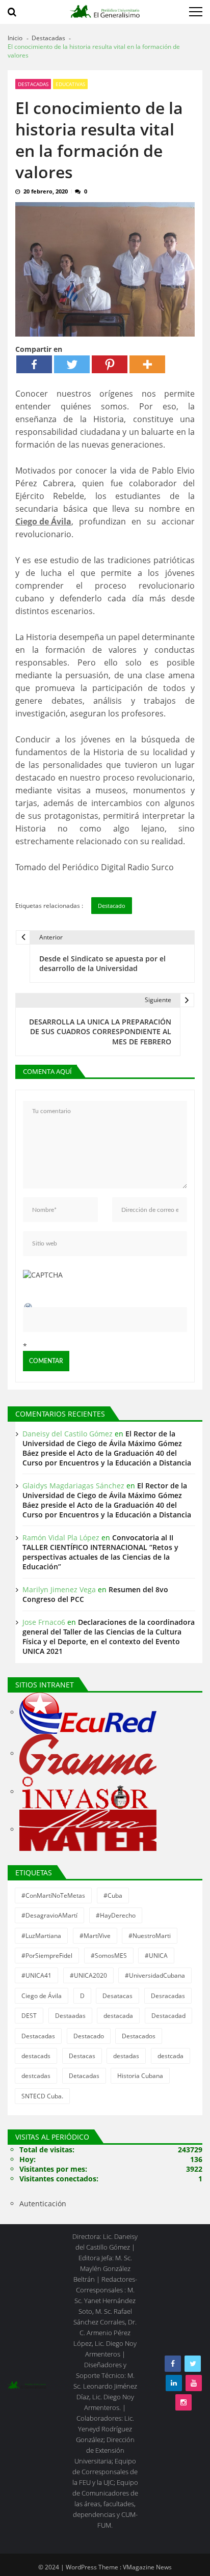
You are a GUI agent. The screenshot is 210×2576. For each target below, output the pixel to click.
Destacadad (168, 2016)
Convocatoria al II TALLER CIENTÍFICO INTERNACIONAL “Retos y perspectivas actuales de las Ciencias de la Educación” (100, 1552)
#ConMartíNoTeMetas (53, 1895)
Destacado (112, 906)
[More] (147, 364)
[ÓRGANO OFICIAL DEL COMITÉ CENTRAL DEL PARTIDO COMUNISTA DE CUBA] (88, 1754)
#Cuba (113, 1895)
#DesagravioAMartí (49, 1915)
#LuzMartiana (41, 1936)
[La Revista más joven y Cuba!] (88, 1830)
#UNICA (156, 1956)
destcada (170, 2056)
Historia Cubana (140, 2076)
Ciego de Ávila (43, 521)
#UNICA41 (36, 1975)
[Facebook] (34, 364)
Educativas (70, 84)
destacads (36, 2056)
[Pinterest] (110, 364)
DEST (29, 2016)
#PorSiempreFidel (47, 1956)
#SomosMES (109, 1956)
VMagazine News (147, 2567)
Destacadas (33, 84)
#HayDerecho (116, 1915)
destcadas (36, 2076)
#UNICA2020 (88, 1975)
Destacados (139, 2036)
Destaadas (70, 2016)
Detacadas (84, 2076)
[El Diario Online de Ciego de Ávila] (87, 1792)
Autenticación (43, 2204)
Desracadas (168, 1996)
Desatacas (117, 1996)
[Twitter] (72, 364)
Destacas (82, 2056)
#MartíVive (95, 1936)
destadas (126, 2056)
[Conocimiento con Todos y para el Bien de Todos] (88, 1713)
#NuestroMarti (150, 1936)
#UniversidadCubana (155, 1975)
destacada (118, 2016)
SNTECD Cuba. (42, 2096)
